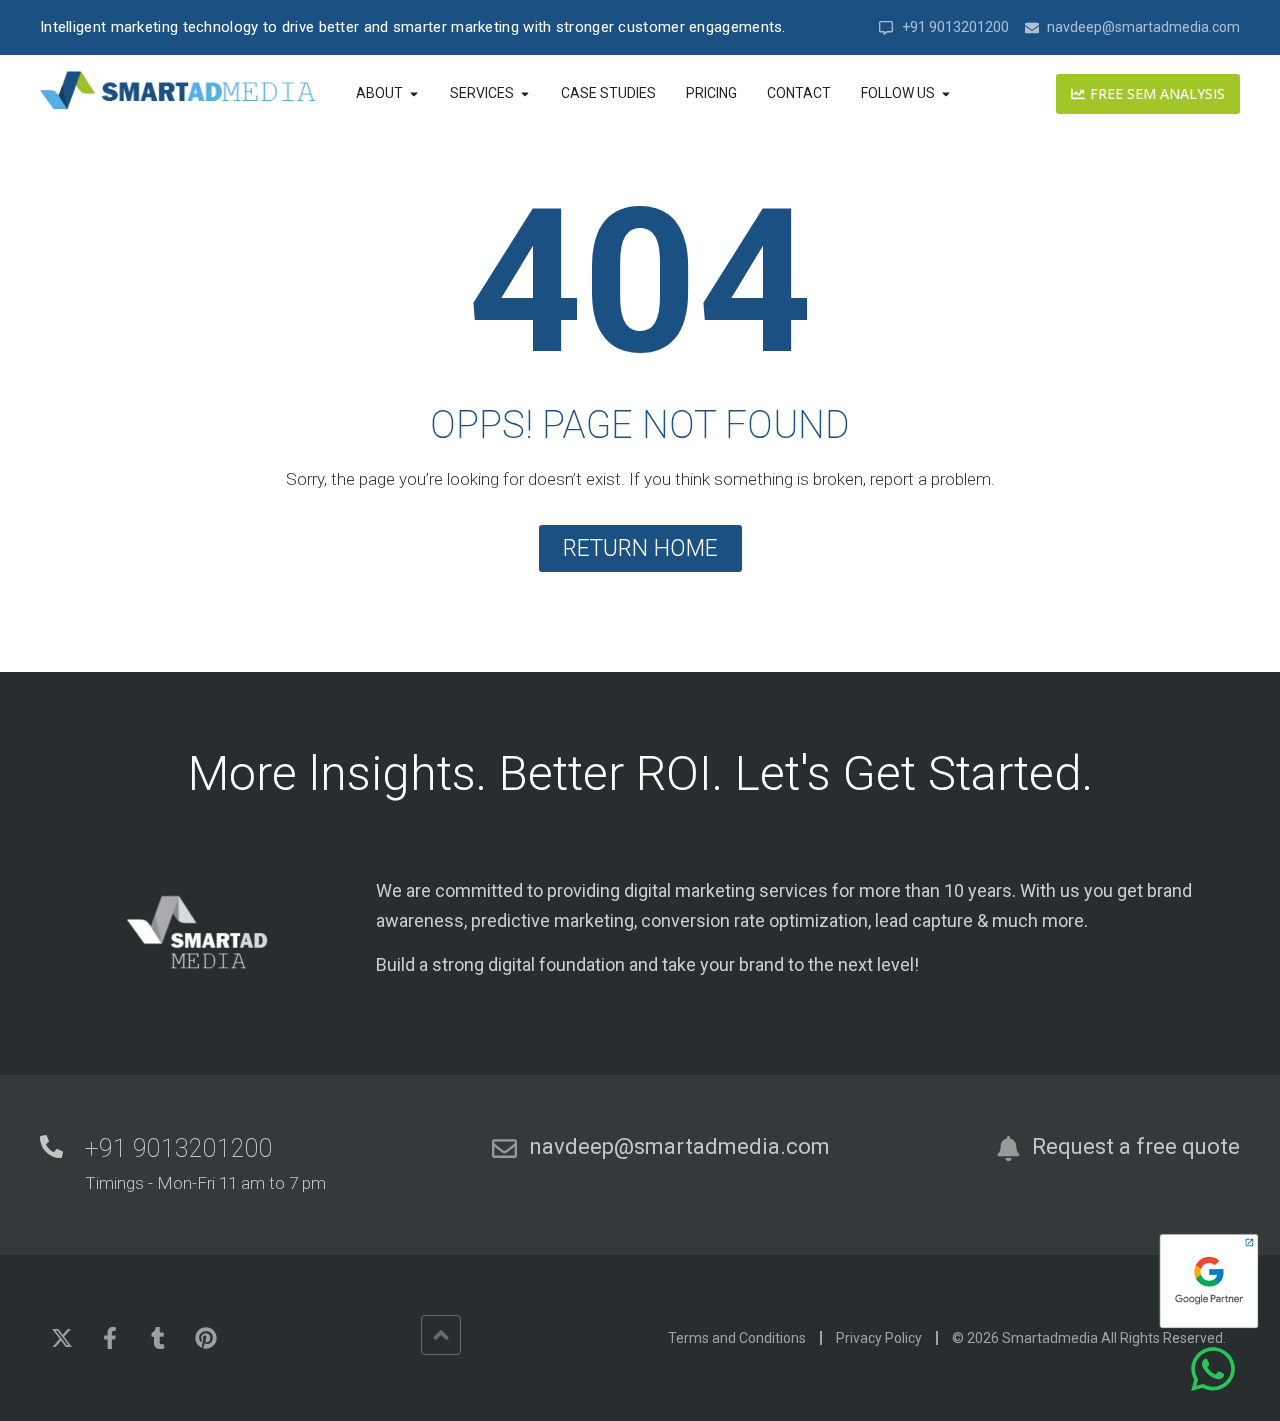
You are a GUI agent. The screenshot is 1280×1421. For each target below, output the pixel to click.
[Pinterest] (206, 1338)
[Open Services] (525, 93)
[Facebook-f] (110, 1338)
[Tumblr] (158, 1338)
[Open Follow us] (946, 93)
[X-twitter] (62, 1338)
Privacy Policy (879, 1338)
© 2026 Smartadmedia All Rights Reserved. (1089, 1338)
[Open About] (414, 93)
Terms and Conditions (737, 1338)
